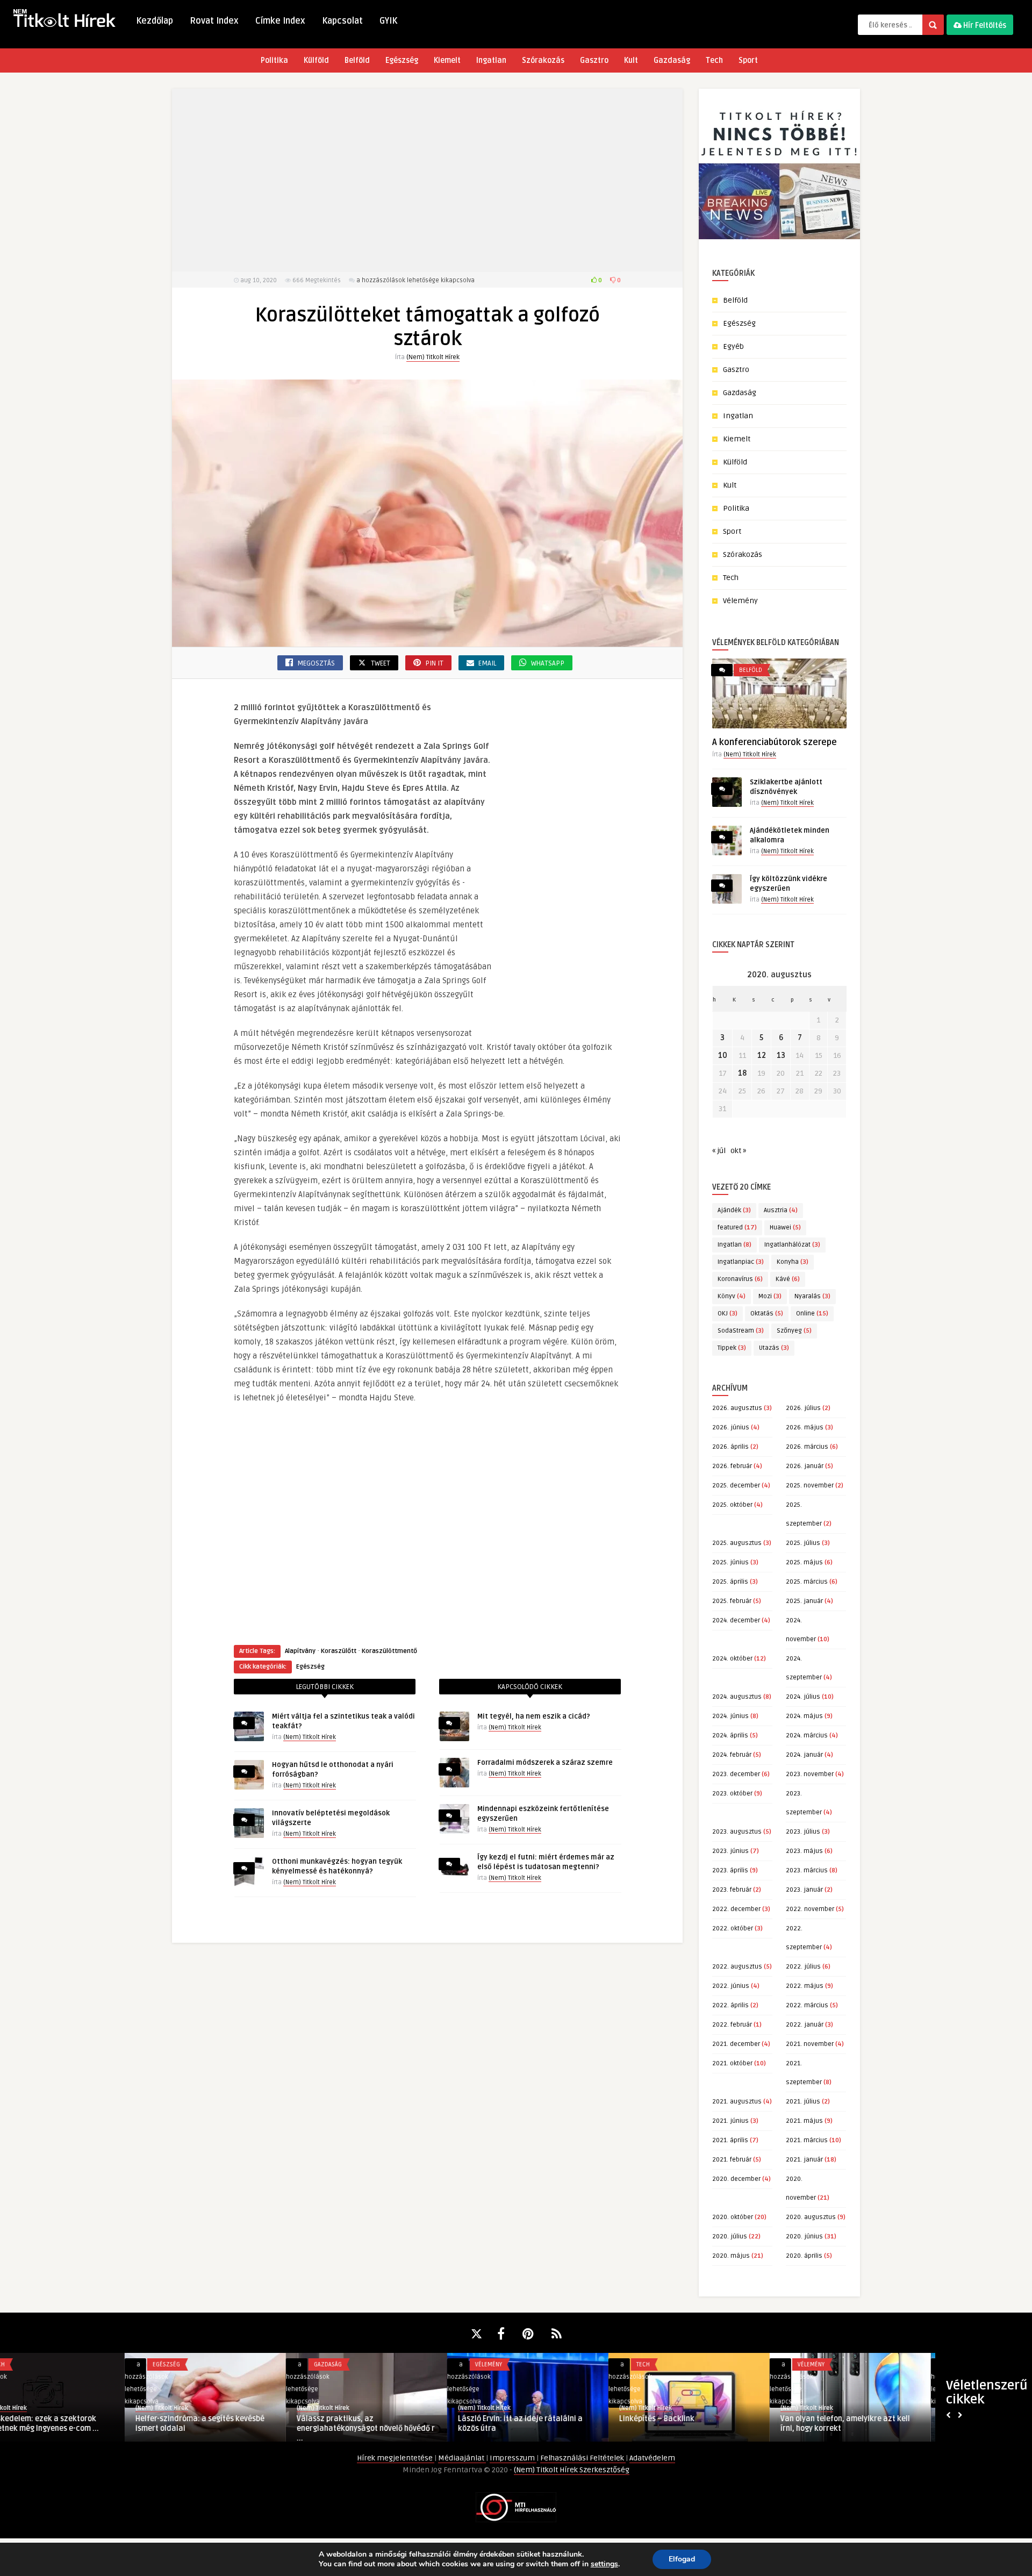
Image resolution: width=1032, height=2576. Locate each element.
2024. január (804, 1755)
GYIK (388, 21)
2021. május (804, 2121)
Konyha (793, 1262)
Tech (714, 60)
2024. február (732, 1755)
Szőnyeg (794, 1331)
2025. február (732, 1601)
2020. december (736, 2179)
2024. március (807, 1736)
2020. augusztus (811, 2217)
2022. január (805, 2025)
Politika (274, 60)
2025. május (804, 1562)
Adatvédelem (652, 2458)
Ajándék (734, 1210)
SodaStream (741, 1331)
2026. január (805, 1466)
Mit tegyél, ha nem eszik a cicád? (534, 1716)
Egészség (402, 60)
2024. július (803, 1697)
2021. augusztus (737, 2102)
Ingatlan (491, 60)
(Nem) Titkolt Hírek (433, 357)
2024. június (730, 1716)
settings (604, 2564)
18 (742, 1073)
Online (812, 1314)
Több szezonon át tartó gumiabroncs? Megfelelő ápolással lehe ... (723, 2424)
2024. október (732, 1659)
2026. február (732, 1466)
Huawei (785, 1228)
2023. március (807, 1870)
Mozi (770, 1296)
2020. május (731, 2256)
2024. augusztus (737, 1697)
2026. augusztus (737, 1408)
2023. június (730, 1851)
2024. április (730, 1736)
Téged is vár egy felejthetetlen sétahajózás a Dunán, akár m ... (390, 2424)
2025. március (807, 1582)
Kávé (788, 1279)
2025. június (730, 1562)
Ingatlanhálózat (792, 1245)
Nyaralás (812, 1296)
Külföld (316, 60)
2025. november (810, 1486)
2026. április (730, 1447)
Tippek (732, 1348)
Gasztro (594, 60)
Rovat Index (214, 21)
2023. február (732, 1890)
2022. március (807, 2005)
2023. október (732, 1794)
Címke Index (280, 21)
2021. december (736, 2044)
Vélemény (740, 601)
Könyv (732, 1296)
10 (723, 1056)
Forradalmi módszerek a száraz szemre (545, 1763)
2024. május (804, 1716)
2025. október (732, 1505)
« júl (719, 1151)
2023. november (810, 1774)
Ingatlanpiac (741, 1262)
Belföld (357, 60)
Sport (748, 60)
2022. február (732, 2025)
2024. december (736, 1620)
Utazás (774, 1348)
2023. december (736, 1774)
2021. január (804, 2160)
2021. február (732, 2160)
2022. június (731, 1986)
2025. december (736, 1486)
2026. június (731, 1427)
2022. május (805, 1986)
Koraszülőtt (339, 1651)
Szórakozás (543, 60)
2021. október (732, 2063)
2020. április (804, 2256)
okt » (738, 1151)
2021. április (730, 2140)
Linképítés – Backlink (48, 2419)
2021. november (810, 2044)
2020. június (804, 2237)
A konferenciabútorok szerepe (775, 742)
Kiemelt (447, 60)
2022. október (733, 1929)
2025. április (730, 1582)
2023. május (804, 1851)
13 (781, 1056)
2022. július (803, 1967)
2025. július (803, 1543)
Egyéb (733, 346)
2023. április (730, 1870)
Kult (631, 60)
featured (737, 1228)
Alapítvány (300, 1651)
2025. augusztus (737, 1543)
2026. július (803, 1408)
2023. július (803, 1832)
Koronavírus (740, 1279)
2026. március (807, 1447)
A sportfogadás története (540, 2419)
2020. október (733, 2217)
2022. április (730, 2005)
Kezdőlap (155, 21)
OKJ (728, 1314)
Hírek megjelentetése (396, 2458)
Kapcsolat (342, 21)
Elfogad (682, 2559)
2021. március (807, 2140)
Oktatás (767, 1314)
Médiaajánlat (462, 2458)
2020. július (730, 2237)
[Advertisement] (427, 180)
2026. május (805, 1427)
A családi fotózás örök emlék (869, 2419)
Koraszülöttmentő (389, 1651)
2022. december (736, 1909)
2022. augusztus (737, 1967)
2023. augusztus (737, 1832)
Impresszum (513, 2458)
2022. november (810, 1909)
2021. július (803, 2102)
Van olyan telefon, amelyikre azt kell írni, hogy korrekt (237, 2424)
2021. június (730, 2121)
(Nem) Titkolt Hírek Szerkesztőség (572, 2470)
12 (762, 1056)
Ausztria (781, 1210)
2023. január (804, 1890)
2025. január (804, 1601)
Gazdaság (672, 60)
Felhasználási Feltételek (583, 2458)
